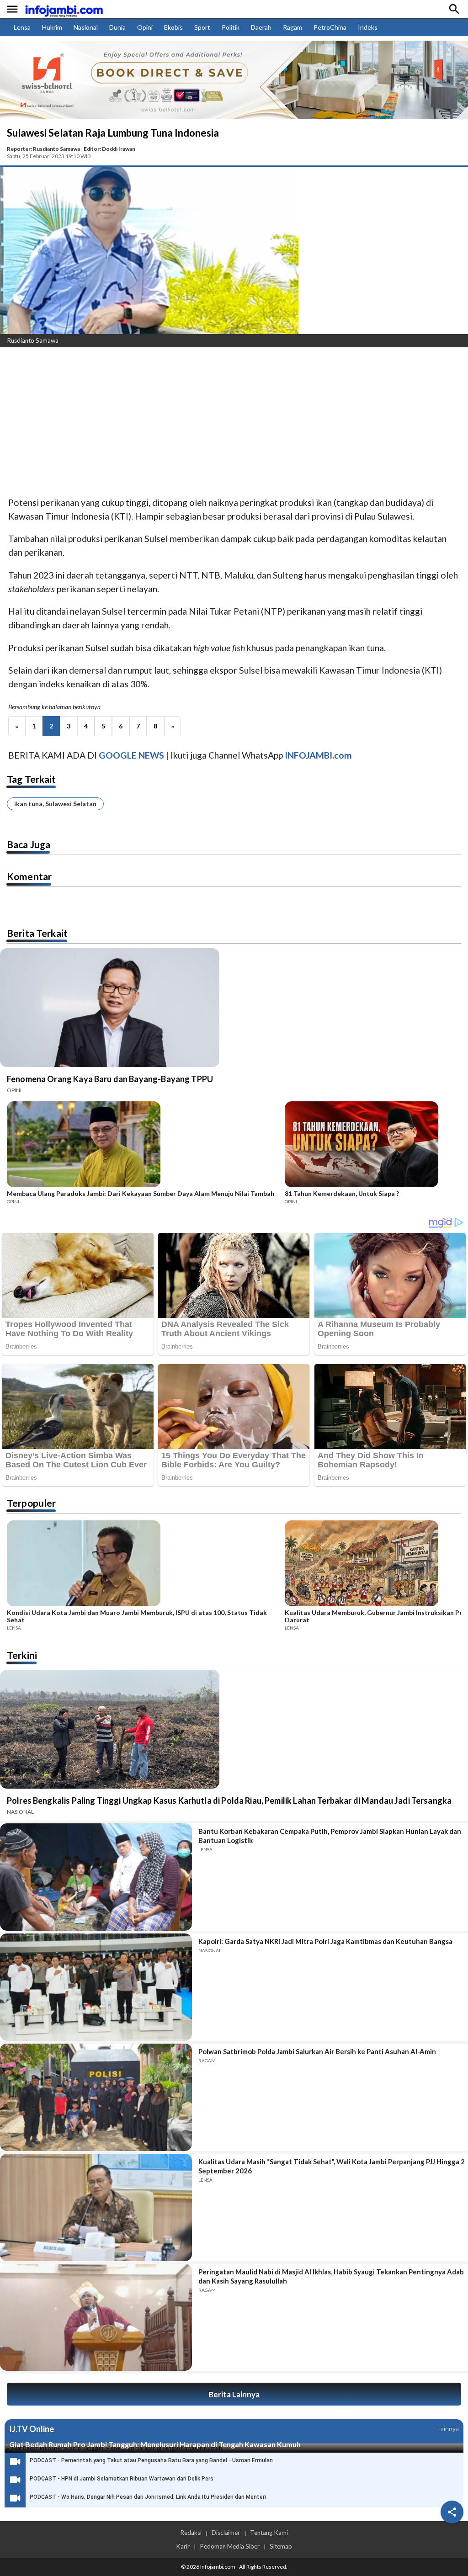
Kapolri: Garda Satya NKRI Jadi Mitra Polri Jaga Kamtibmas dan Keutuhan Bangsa (325, 1941)
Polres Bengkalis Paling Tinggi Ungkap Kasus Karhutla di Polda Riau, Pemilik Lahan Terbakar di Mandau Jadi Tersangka (229, 1801)
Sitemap (281, 2546)
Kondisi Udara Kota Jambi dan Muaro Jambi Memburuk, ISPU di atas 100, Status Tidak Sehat (137, 1616)
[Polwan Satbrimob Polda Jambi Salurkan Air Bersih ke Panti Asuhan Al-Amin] (96, 2097)
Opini (145, 27)
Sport (202, 27)
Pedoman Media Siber (230, 2546)
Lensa (22, 27)
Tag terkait (32, 779)
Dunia (117, 27)
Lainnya (448, 2429)
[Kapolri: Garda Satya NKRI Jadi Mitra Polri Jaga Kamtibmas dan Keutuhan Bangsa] (96, 1987)
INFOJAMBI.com (318, 755)
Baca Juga (29, 844)
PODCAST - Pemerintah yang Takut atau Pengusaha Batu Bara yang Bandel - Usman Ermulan (151, 2460)
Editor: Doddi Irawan (109, 149)
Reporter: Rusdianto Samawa (43, 149)
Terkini (22, 1655)
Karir (183, 2546)
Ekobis (173, 27)
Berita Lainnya (234, 2394)
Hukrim (52, 27)
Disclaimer (226, 2533)
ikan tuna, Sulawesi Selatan (55, 804)
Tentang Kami (269, 2533)
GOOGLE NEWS (131, 755)
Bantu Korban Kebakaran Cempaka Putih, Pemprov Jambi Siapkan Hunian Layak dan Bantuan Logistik (330, 1836)
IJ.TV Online (32, 2429)
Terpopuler (32, 1503)
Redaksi (191, 2533)
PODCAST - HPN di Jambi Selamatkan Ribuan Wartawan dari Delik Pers (122, 2479)
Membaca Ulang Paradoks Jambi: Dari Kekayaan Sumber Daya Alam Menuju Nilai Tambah (141, 1194)
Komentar (29, 876)
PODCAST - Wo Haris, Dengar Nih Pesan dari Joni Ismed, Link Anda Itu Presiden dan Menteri (148, 2497)
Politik (231, 27)
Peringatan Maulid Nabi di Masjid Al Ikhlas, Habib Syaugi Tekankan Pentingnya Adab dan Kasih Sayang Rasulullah (331, 2276)
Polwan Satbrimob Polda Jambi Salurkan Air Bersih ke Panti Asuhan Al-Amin (317, 2051)
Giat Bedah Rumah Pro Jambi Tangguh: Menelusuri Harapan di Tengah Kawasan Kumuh (155, 2444)
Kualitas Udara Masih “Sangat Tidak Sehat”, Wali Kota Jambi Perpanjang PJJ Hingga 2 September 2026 (332, 2166)
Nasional (86, 27)
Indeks (368, 27)
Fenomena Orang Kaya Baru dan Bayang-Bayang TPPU (110, 1079)
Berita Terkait (37, 933)
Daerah (261, 27)
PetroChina (330, 27)
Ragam (292, 27)
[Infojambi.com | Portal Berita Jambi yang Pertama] (64, 9)
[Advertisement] (234, 423)
